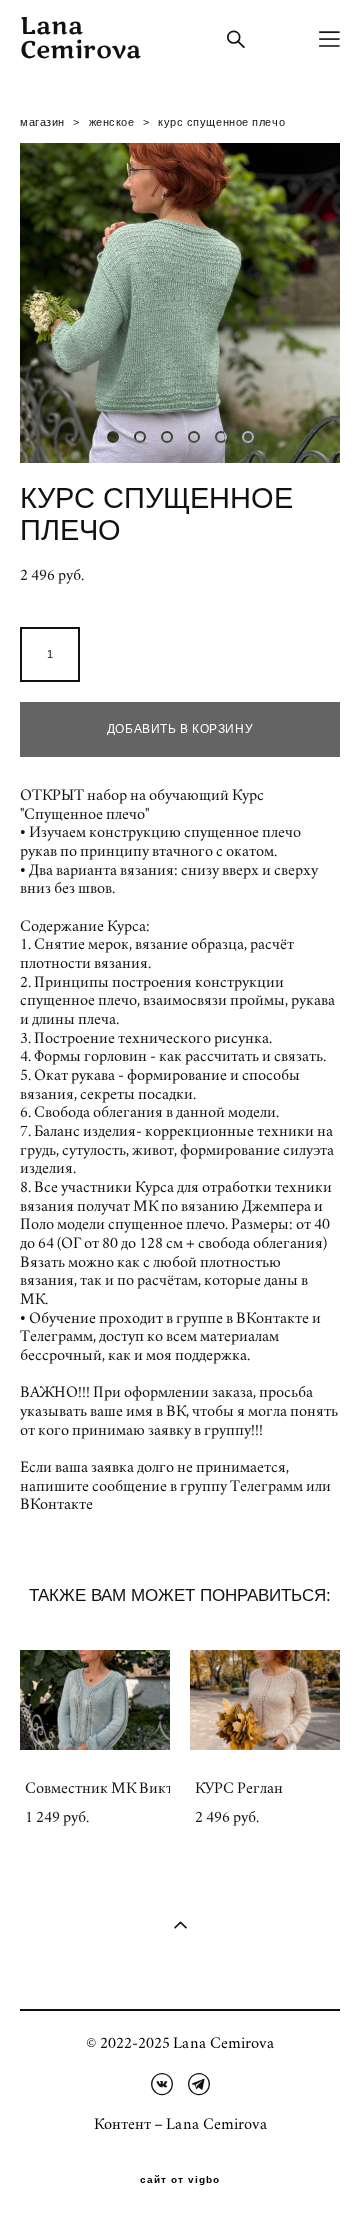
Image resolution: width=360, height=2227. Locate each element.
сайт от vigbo (180, 2180)
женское (112, 122)
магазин (42, 122)
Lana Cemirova (80, 39)
